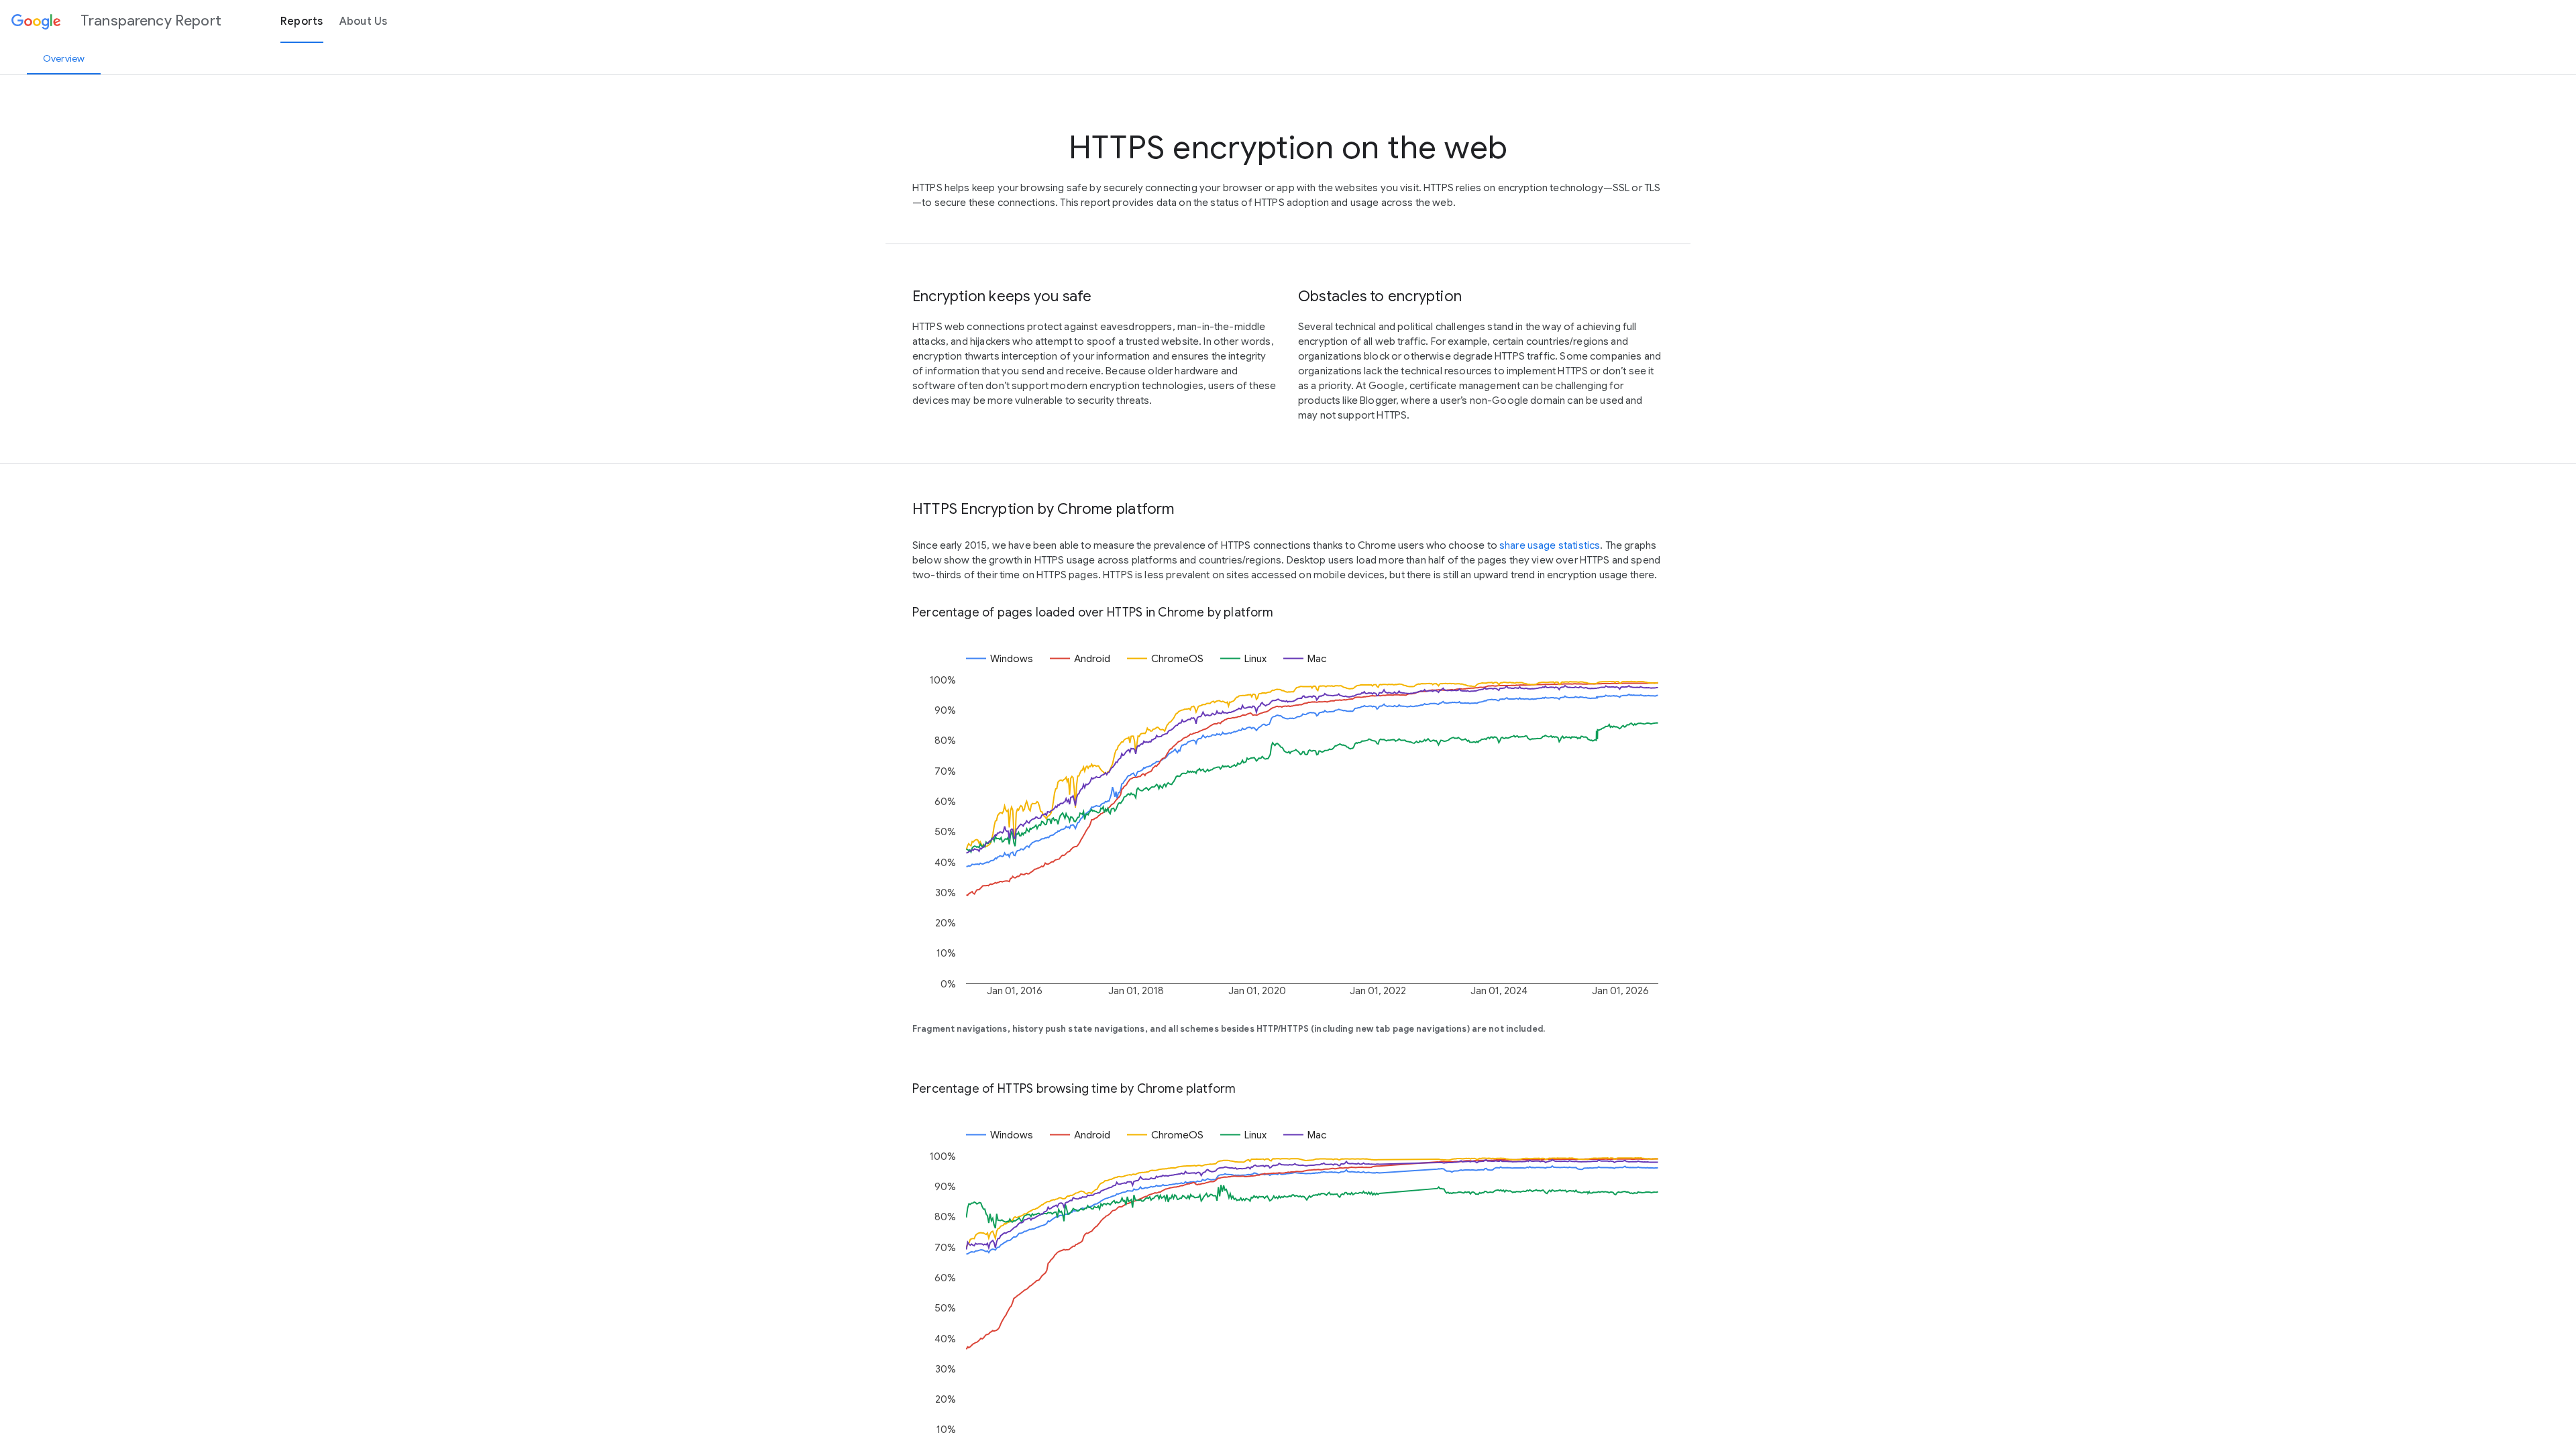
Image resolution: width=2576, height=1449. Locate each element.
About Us (364, 21)
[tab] (64, 58)
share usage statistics (1550, 545)
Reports (302, 21)
